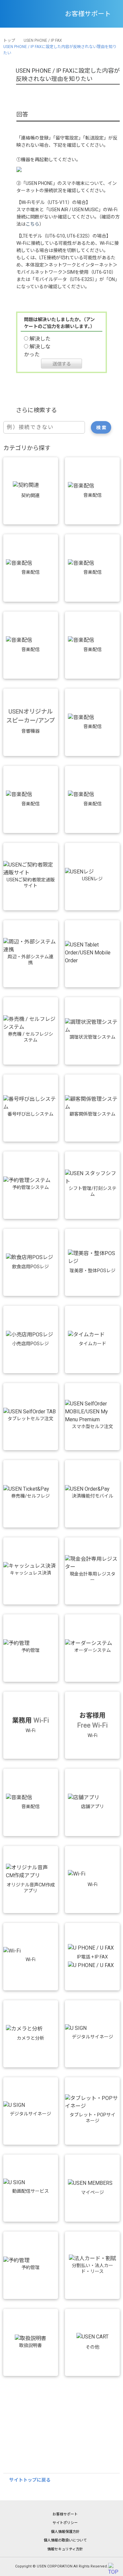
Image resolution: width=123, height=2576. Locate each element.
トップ (9, 40)
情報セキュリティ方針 (65, 2549)
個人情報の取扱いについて (65, 2540)
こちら (32, 224)
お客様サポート (65, 2514)
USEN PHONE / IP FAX (43, 40)
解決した (40, 339)
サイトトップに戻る (30, 2480)
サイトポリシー (65, 2523)
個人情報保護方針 (65, 2532)
